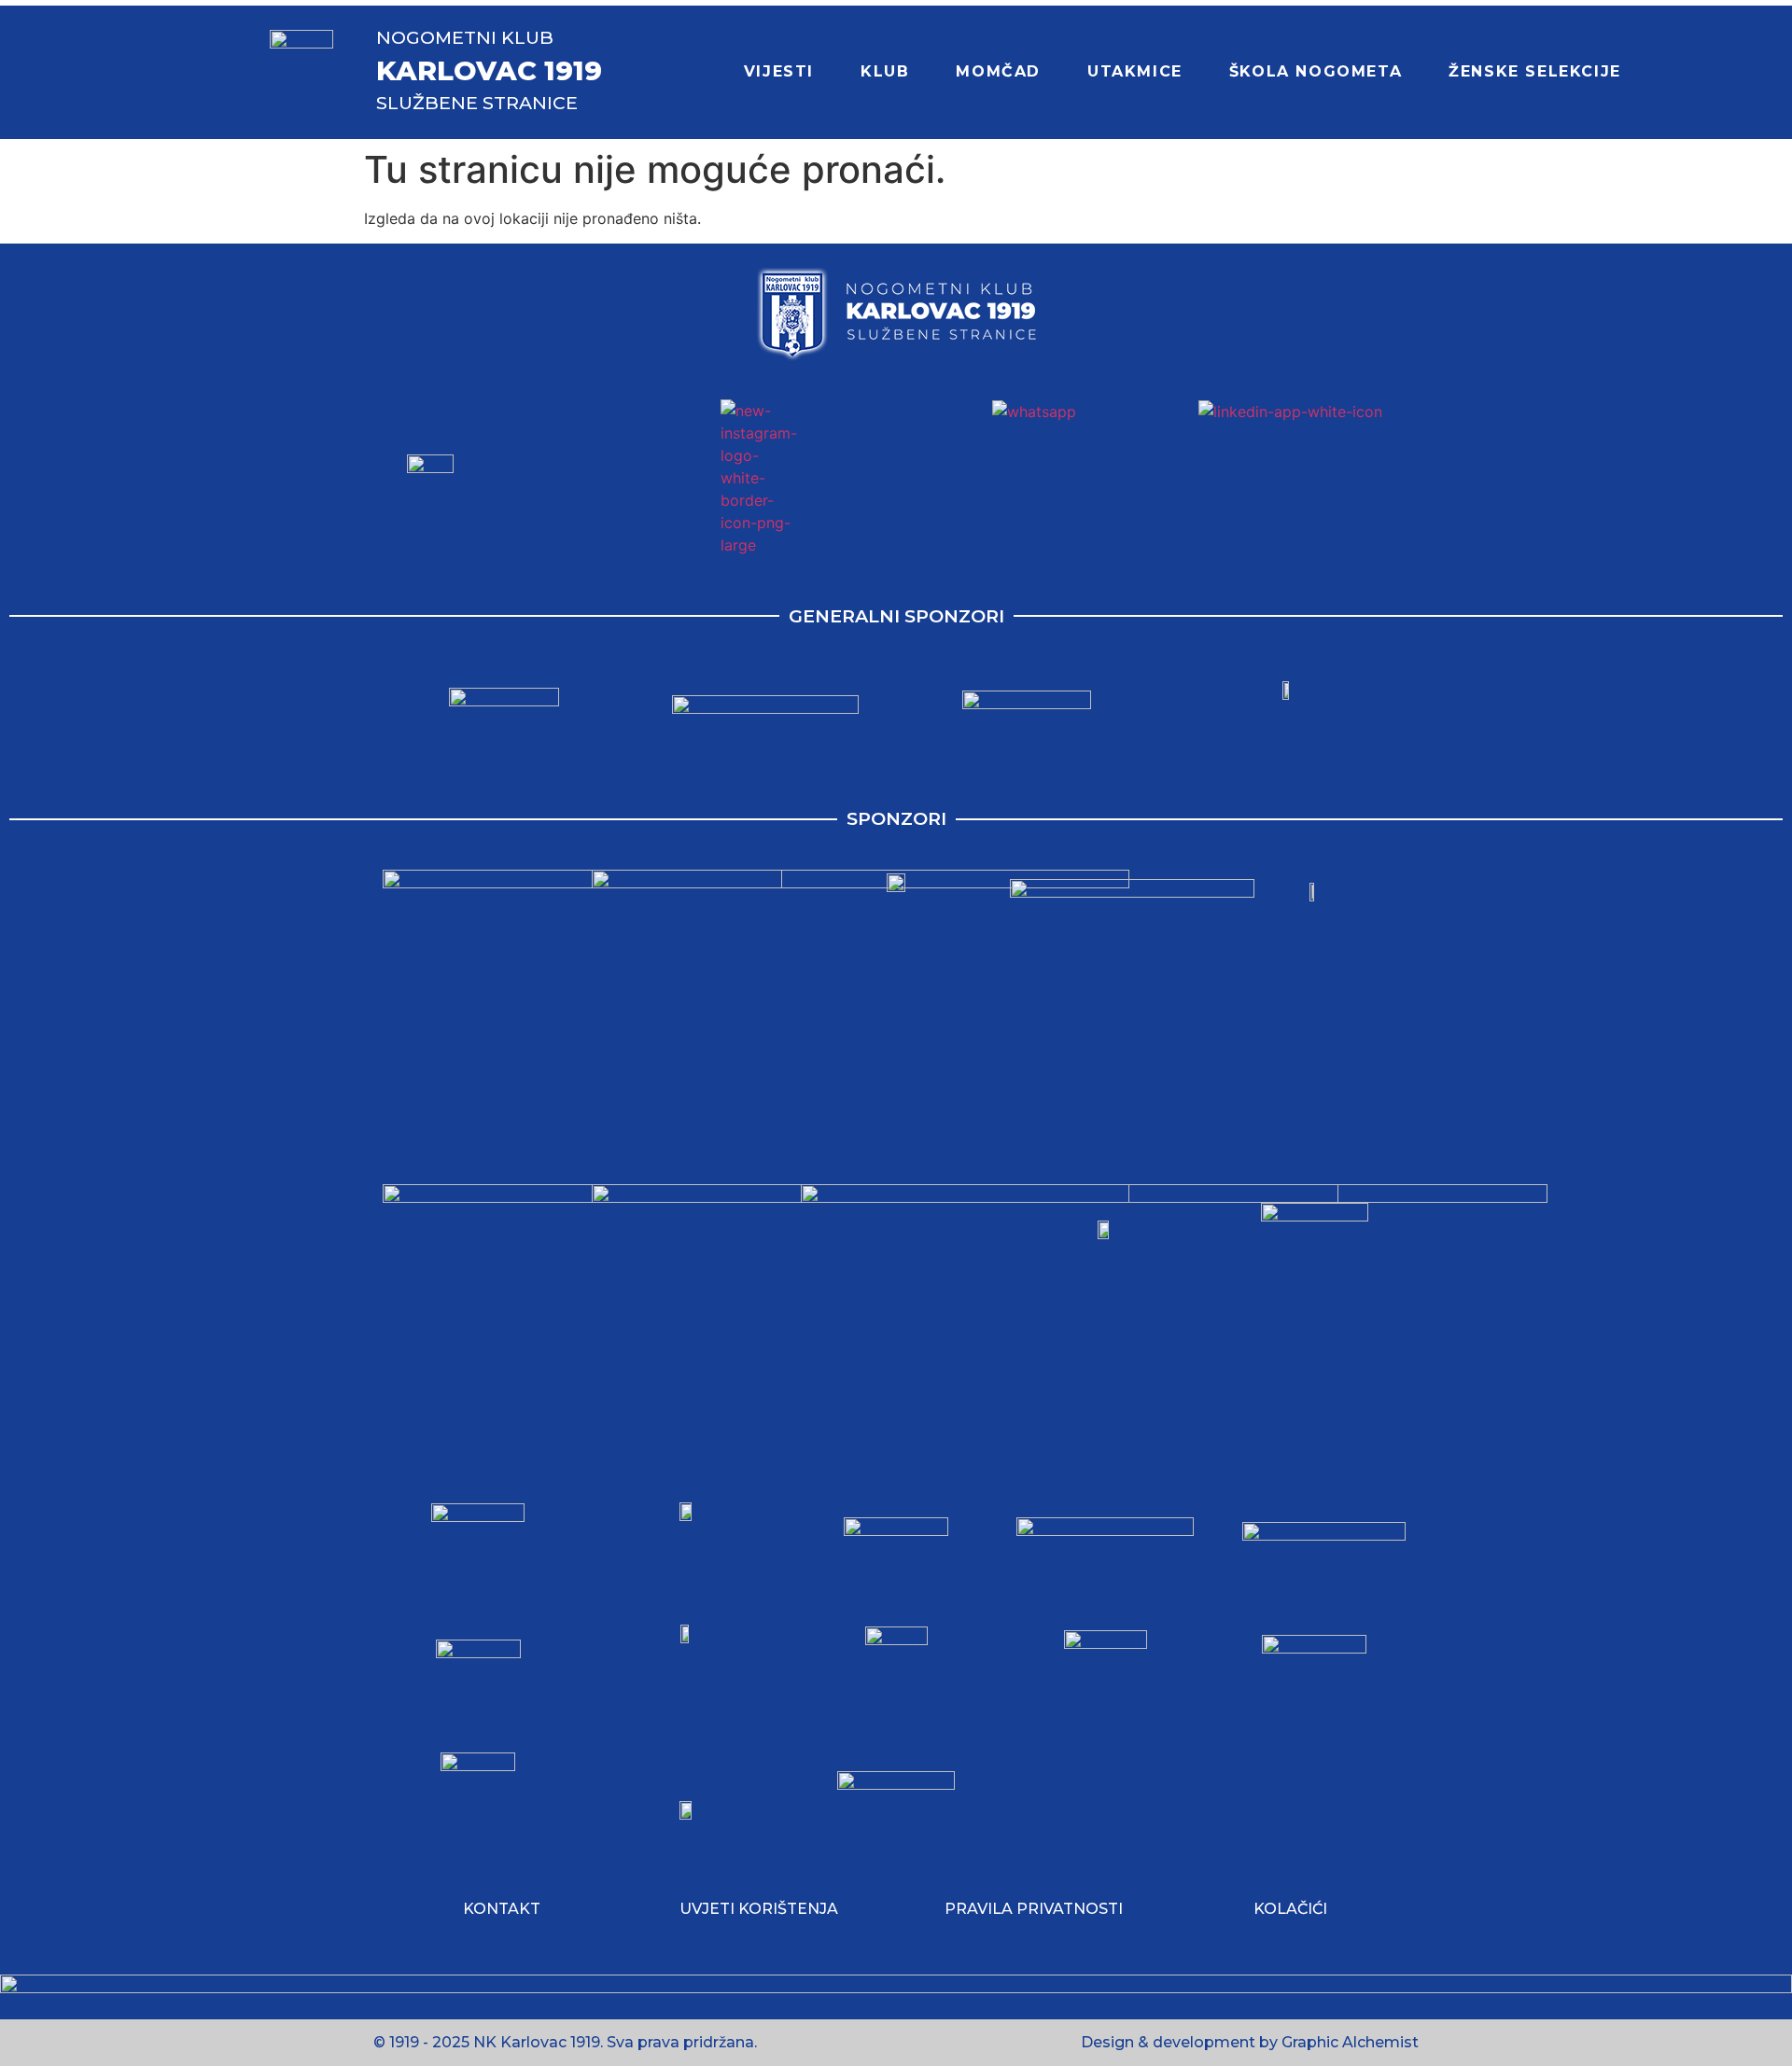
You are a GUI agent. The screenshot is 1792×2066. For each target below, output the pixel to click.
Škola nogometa (1316, 71)
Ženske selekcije (1535, 71)
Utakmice (1135, 71)
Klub (885, 71)
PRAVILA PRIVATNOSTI (1034, 1909)
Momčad (998, 71)
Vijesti (779, 71)
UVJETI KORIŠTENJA (759, 1909)
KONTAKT (502, 1909)
